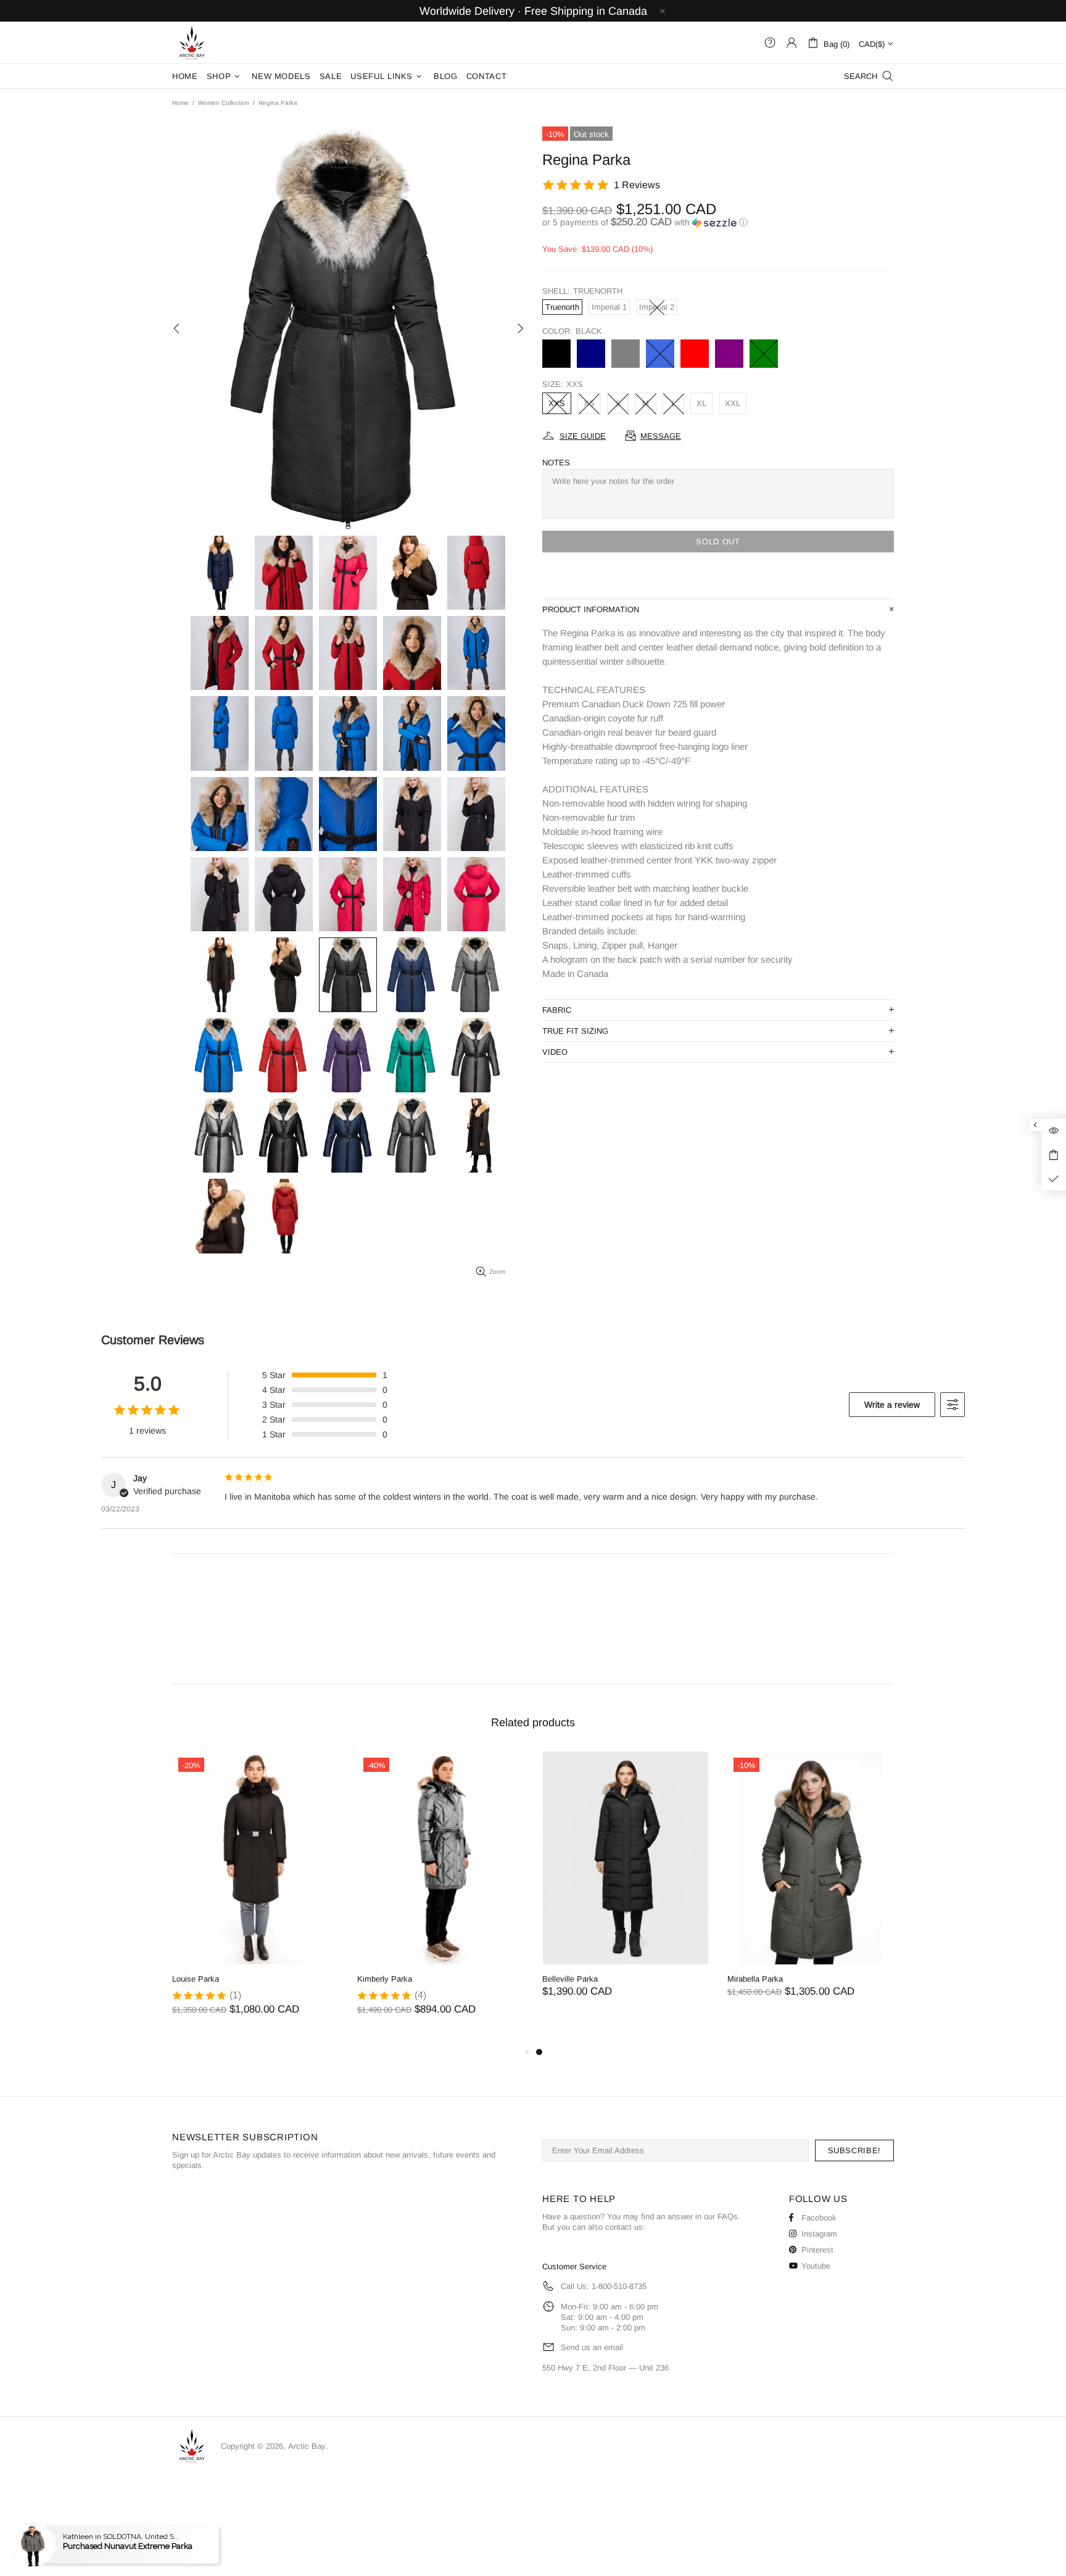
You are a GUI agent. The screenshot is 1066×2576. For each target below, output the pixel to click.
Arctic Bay (192, 43)
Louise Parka (196, 1979)
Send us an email (592, 2347)
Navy (591, 354)
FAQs (728, 2217)
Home (180, 103)
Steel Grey (626, 354)
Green (764, 354)
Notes (556, 463)
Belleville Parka (570, 1979)
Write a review (892, 1405)
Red (695, 354)
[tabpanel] (626, 1887)
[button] (718, 222)
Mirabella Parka (755, 1979)
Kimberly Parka (385, 1979)
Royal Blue (660, 354)
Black (556, 354)
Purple (729, 354)
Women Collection (224, 103)
